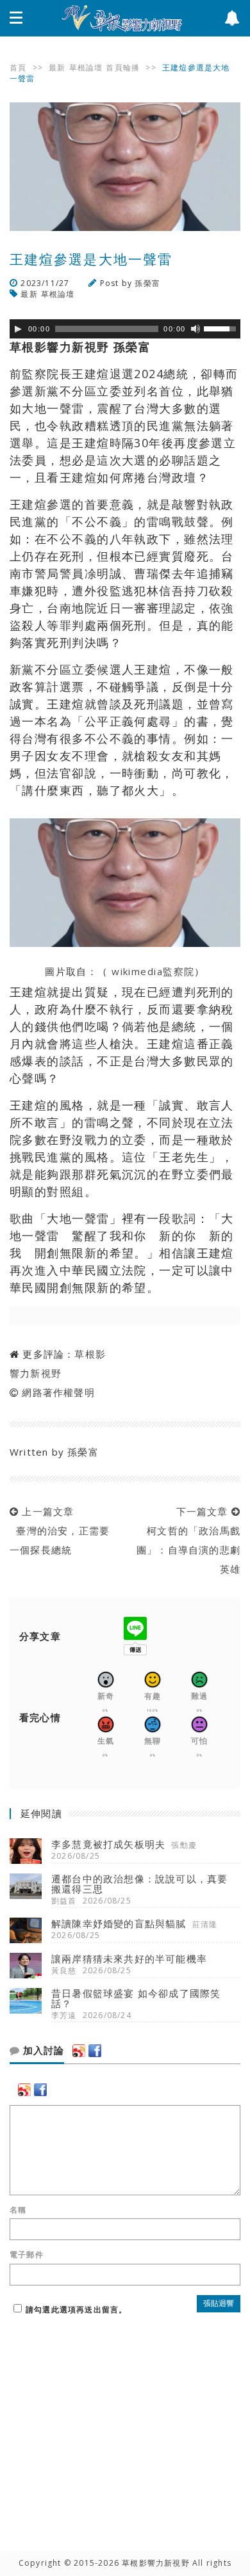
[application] (125, 329)
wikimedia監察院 (152, 971)
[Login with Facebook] (95, 2051)
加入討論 (42, 2051)
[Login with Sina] (79, 2051)
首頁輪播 (123, 68)
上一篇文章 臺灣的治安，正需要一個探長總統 (60, 1530)
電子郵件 (27, 2255)
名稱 (18, 2210)
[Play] (18, 329)
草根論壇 (86, 68)
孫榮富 (147, 283)
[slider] (222, 328)
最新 (57, 68)
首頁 (18, 68)
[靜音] (196, 329)
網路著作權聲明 (58, 1392)
